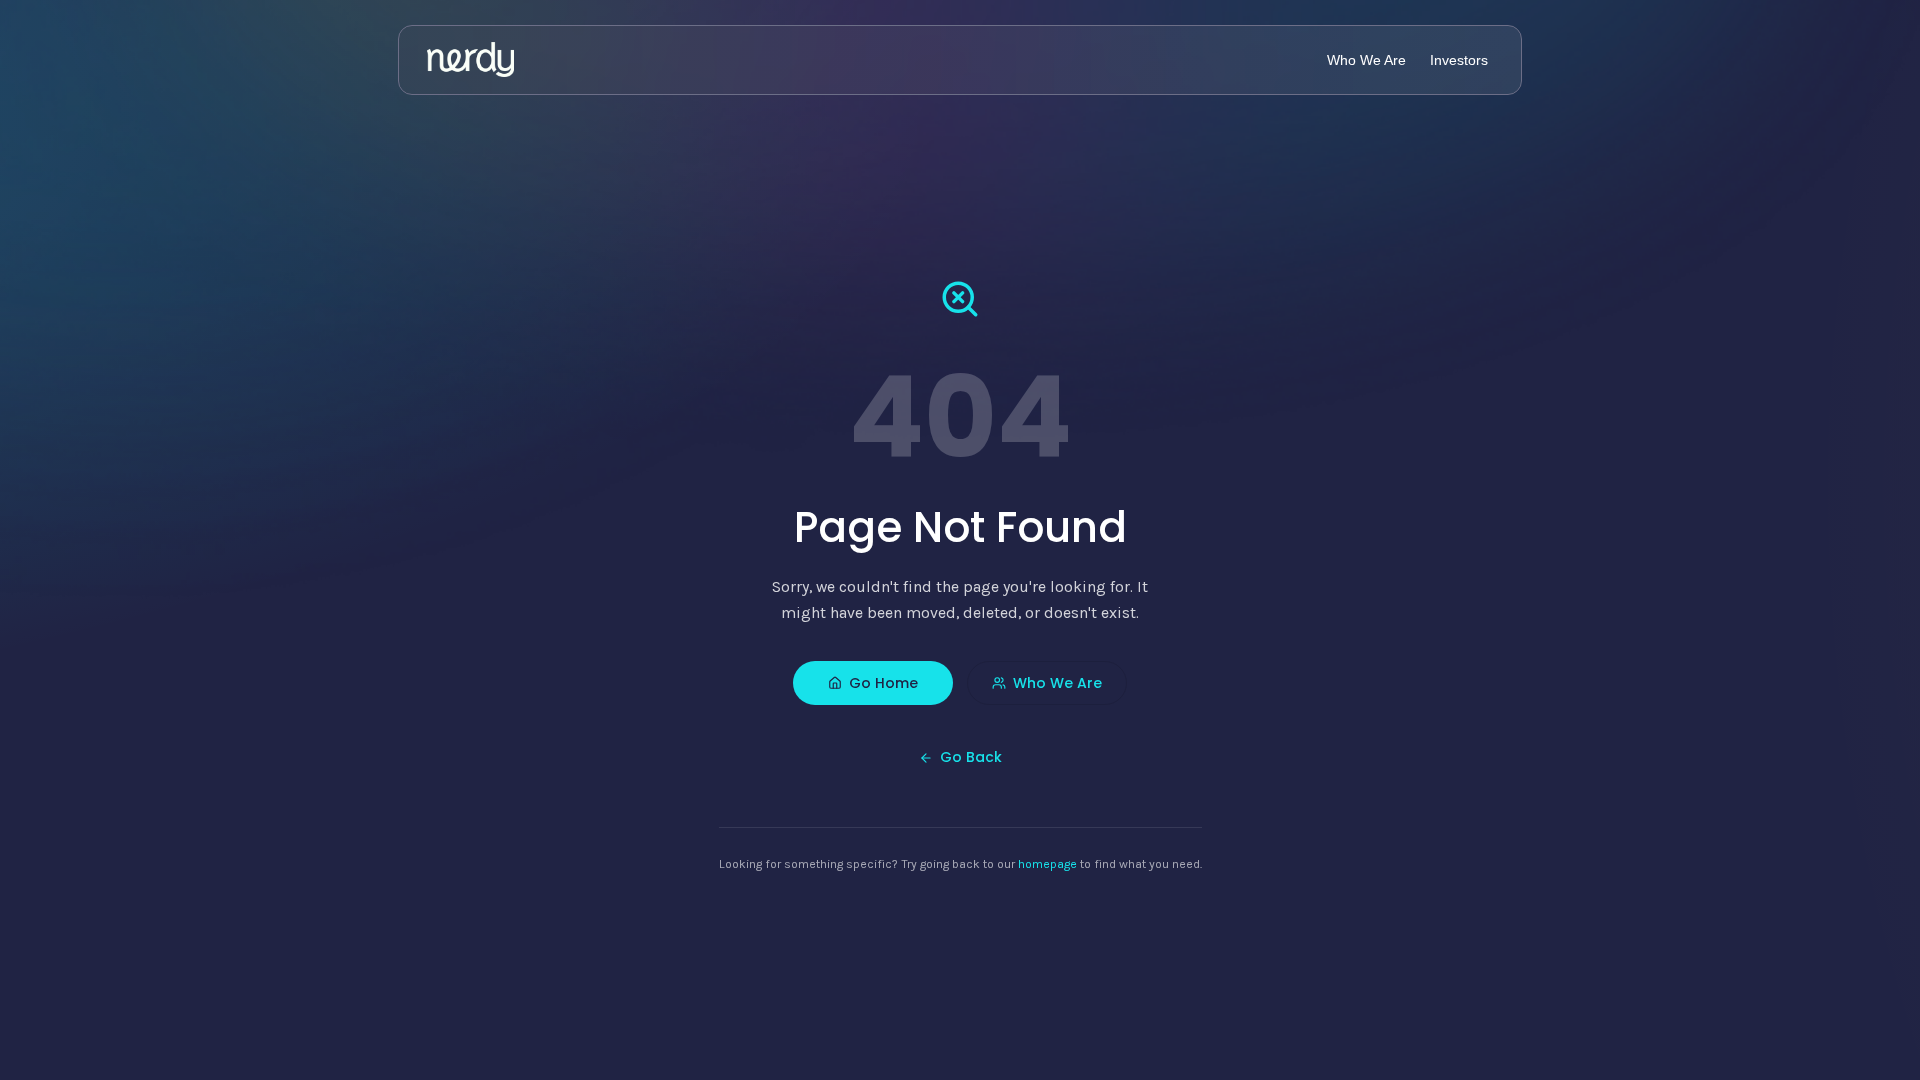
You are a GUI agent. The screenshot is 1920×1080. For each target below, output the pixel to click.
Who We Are (1057, 683)
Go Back (971, 757)
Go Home (883, 683)
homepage (1047, 864)
